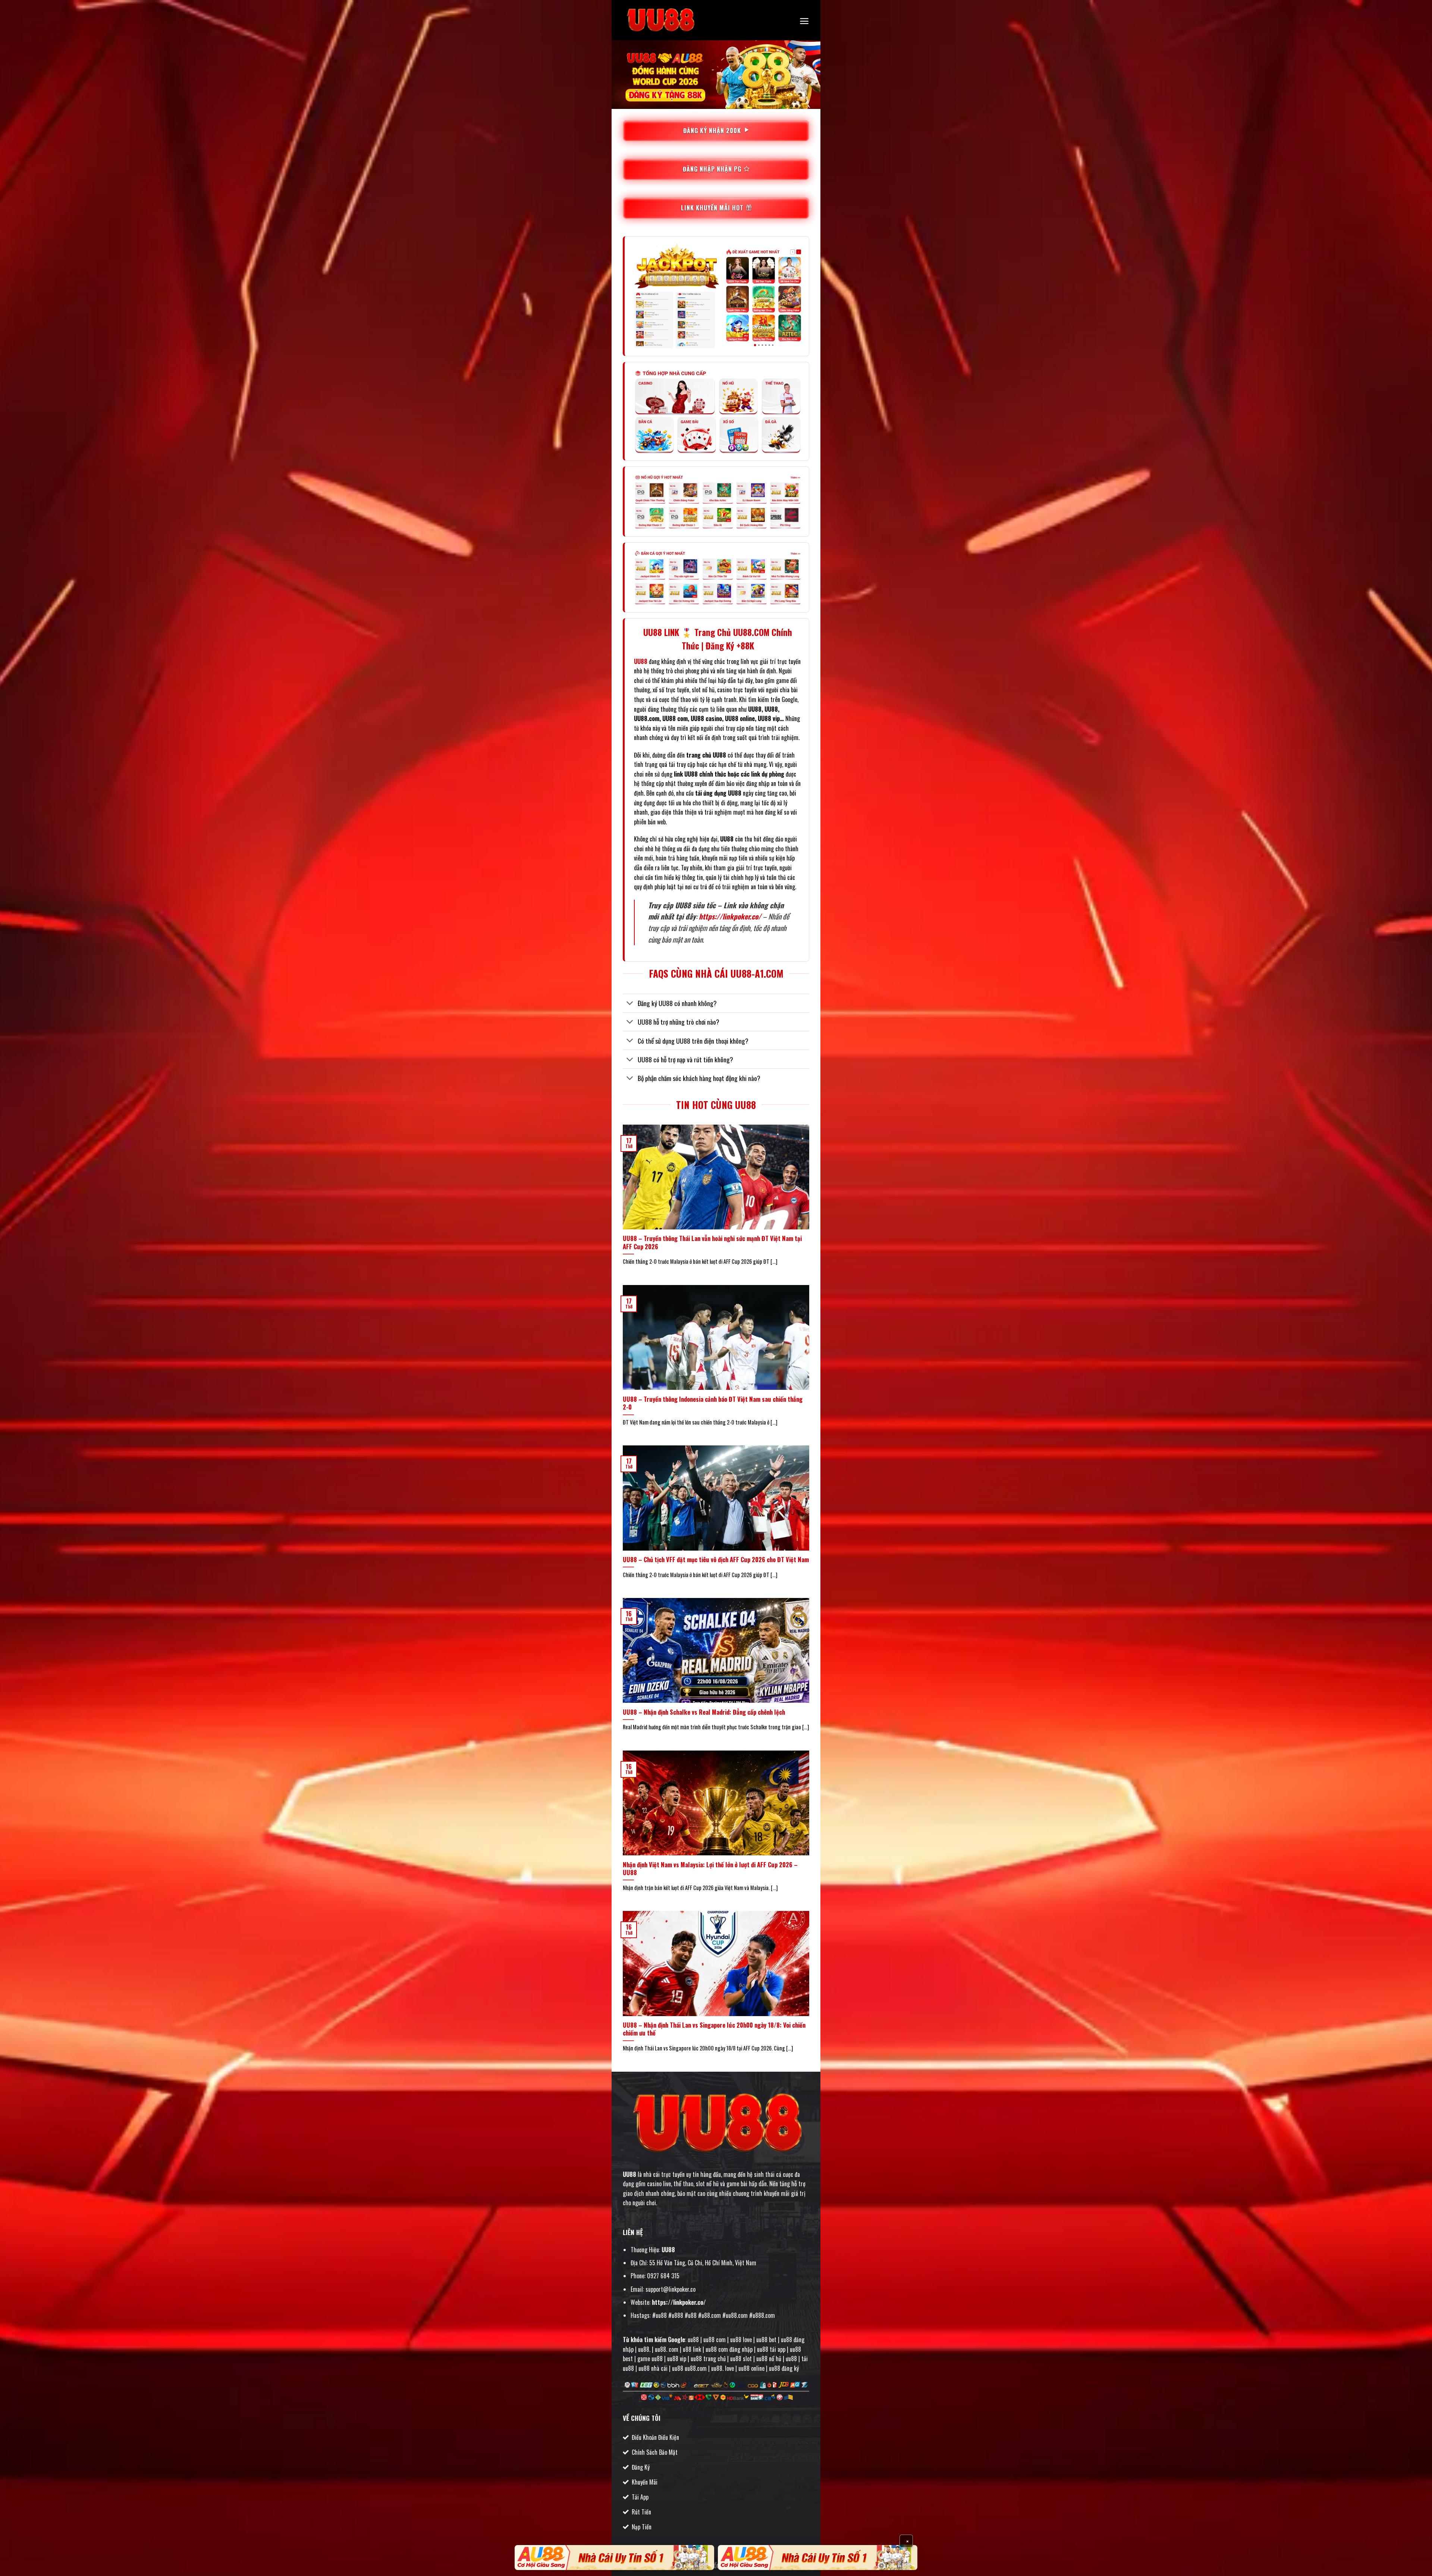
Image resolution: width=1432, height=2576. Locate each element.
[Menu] (804, 21)
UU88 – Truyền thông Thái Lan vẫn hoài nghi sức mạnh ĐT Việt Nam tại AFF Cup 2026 (712, 1242)
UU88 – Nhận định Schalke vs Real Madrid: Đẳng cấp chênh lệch (704, 1712)
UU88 (629, 2174)
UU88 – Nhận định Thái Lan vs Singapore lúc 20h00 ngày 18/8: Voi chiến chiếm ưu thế (714, 2029)
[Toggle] (630, 1004)
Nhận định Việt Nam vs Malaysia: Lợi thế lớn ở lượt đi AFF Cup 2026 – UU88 (710, 1869)
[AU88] (614, 2558)
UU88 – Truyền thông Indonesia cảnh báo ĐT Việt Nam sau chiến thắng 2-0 (713, 1403)
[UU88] (660, 20)
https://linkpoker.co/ (730, 916)
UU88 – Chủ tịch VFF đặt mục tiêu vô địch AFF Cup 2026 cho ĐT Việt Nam (716, 1560)
